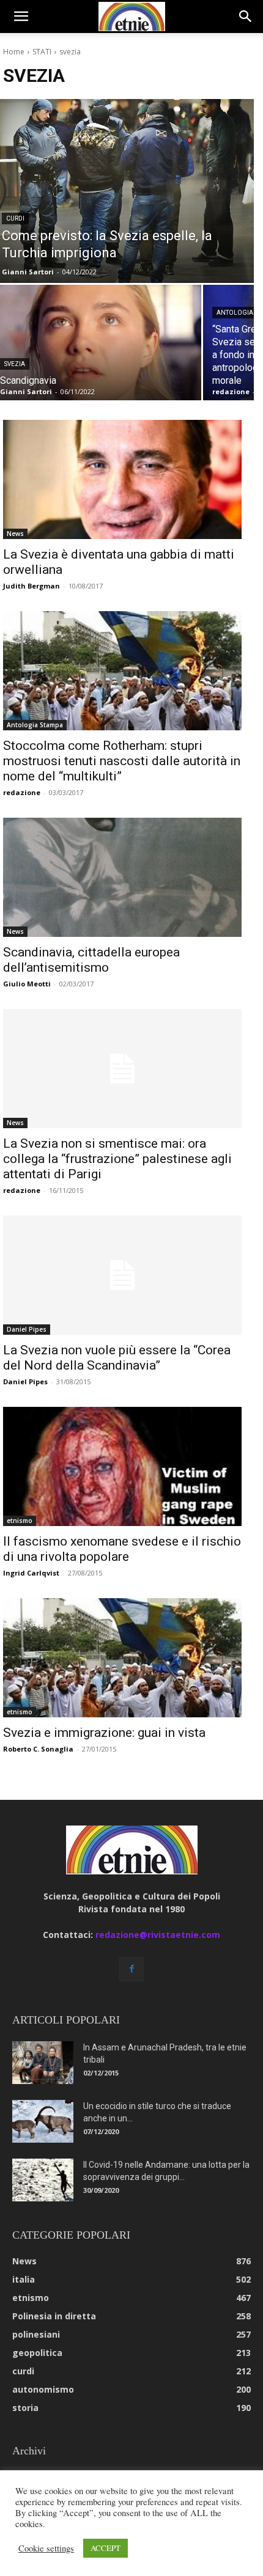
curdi (15, 218)
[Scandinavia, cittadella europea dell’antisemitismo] (122, 877)
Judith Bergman (31, 586)
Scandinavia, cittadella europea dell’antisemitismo (91, 960)
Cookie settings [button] (46, 2548)
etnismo (20, 1521)
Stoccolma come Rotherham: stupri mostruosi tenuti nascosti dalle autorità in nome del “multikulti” (122, 761)
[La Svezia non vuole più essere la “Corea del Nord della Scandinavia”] (122, 1275)
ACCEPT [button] (106, 2548)
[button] (21, 17)
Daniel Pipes (27, 1329)
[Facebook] (131, 1969)
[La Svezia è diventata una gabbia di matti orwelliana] (122, 479)
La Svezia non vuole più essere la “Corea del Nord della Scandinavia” (117, 1358)
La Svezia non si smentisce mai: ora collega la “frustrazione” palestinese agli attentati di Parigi (117, 1159)
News (15, 534)
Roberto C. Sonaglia (38, 1749)
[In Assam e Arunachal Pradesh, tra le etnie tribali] (43, 2063)
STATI (42, 52)
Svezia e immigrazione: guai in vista (104, 1733)
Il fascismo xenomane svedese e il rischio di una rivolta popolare (122, 1549)
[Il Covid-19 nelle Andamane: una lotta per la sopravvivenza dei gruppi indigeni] (43, 2180)
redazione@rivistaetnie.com (158, 1935)
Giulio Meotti (27, 984)
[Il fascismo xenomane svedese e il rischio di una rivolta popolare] (122, 1466)
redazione (22, 792)
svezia (15, 364)
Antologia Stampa (35, 725)
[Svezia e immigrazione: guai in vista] (122, 1658)
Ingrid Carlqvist (31, 1573)
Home (14, 52)
